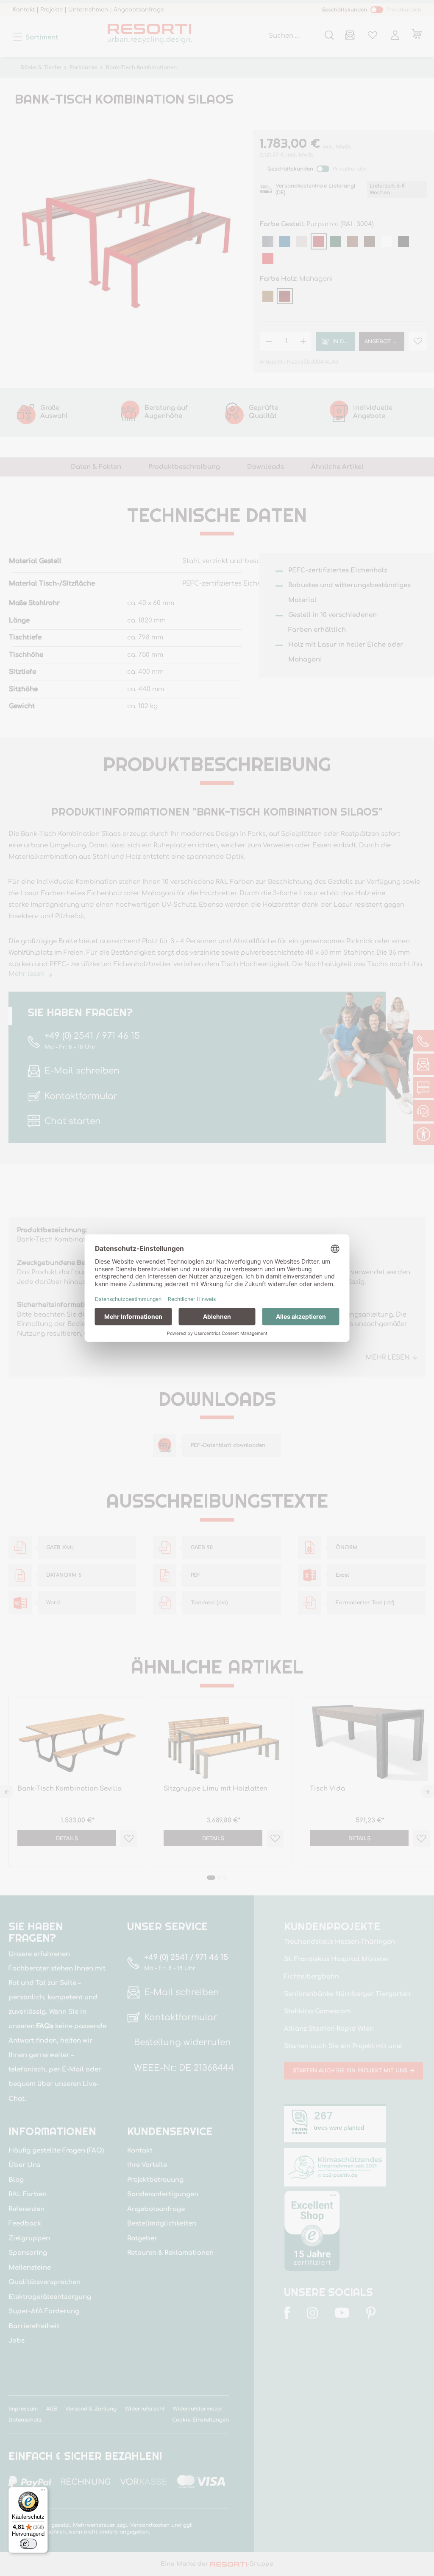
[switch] (28, 2544)
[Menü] (43, 2492)
